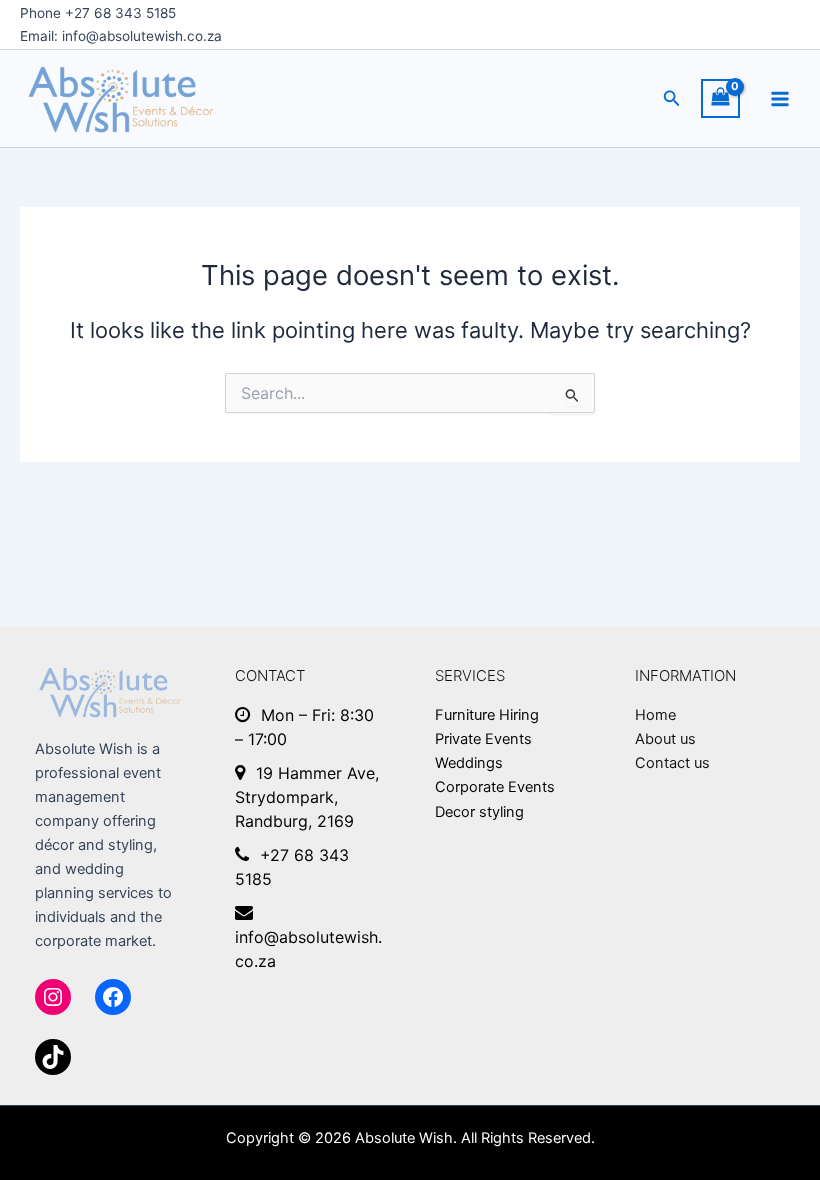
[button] (672, 98)
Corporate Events (495, 787)
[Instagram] (53, 997)
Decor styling (479, 812)
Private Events (483, 739)
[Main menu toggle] (780, 99)
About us (665, 739)
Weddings (469, 763)
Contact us (672, 763)
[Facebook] (113, 997)
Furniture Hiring (487, 715)
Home (655, 715)
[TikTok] (53, 1057)
